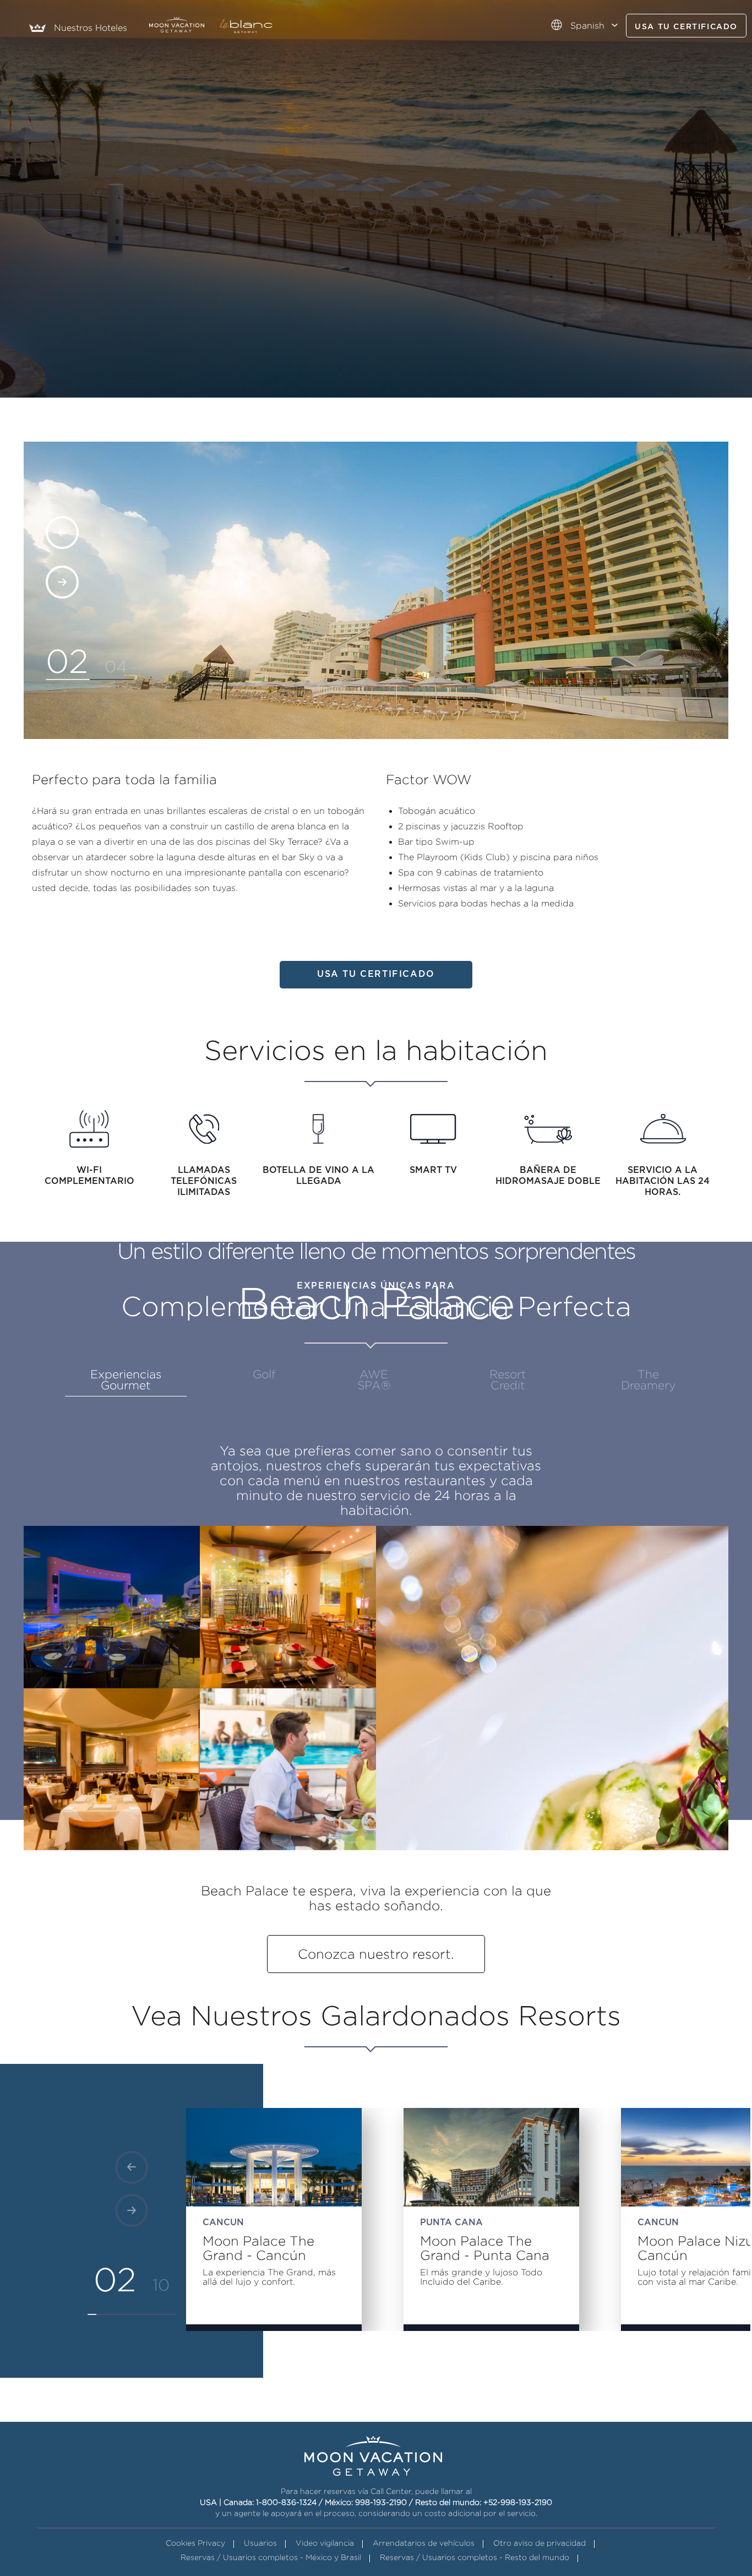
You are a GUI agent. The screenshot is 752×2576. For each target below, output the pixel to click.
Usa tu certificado (686, 27)
